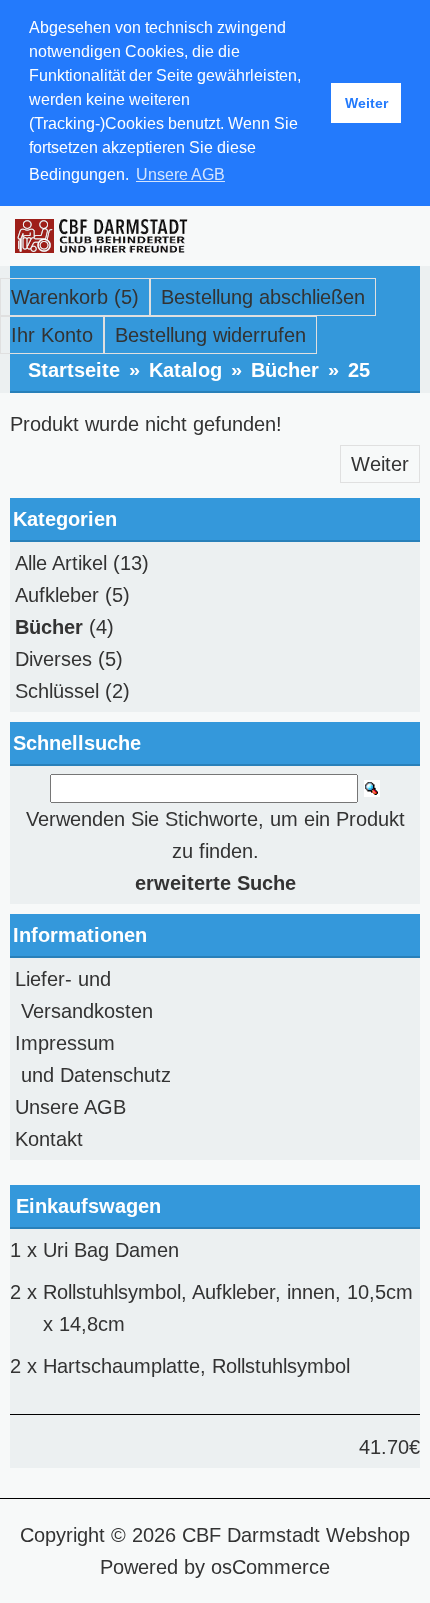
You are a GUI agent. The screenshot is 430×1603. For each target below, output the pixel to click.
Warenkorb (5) (75, 297)
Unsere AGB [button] (180, 174)
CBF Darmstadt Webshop (296, 1535)
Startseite (74, 370)
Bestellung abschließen (263, 297)
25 (359, 370)
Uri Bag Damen (111, 1250)
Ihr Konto (52, 335)
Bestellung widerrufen (210, 335)
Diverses (53, 659)
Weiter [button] (366, 103)
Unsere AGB (70, 1107)
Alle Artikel (61, 563)
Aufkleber (57, 595)
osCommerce (270, 1567)
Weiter (380, 464)
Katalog (185, 370)
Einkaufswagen (88, 1206)
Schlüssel (57, 691)
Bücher (285, 370)
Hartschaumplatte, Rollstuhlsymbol (196, 1366)
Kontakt (49, 1139)
